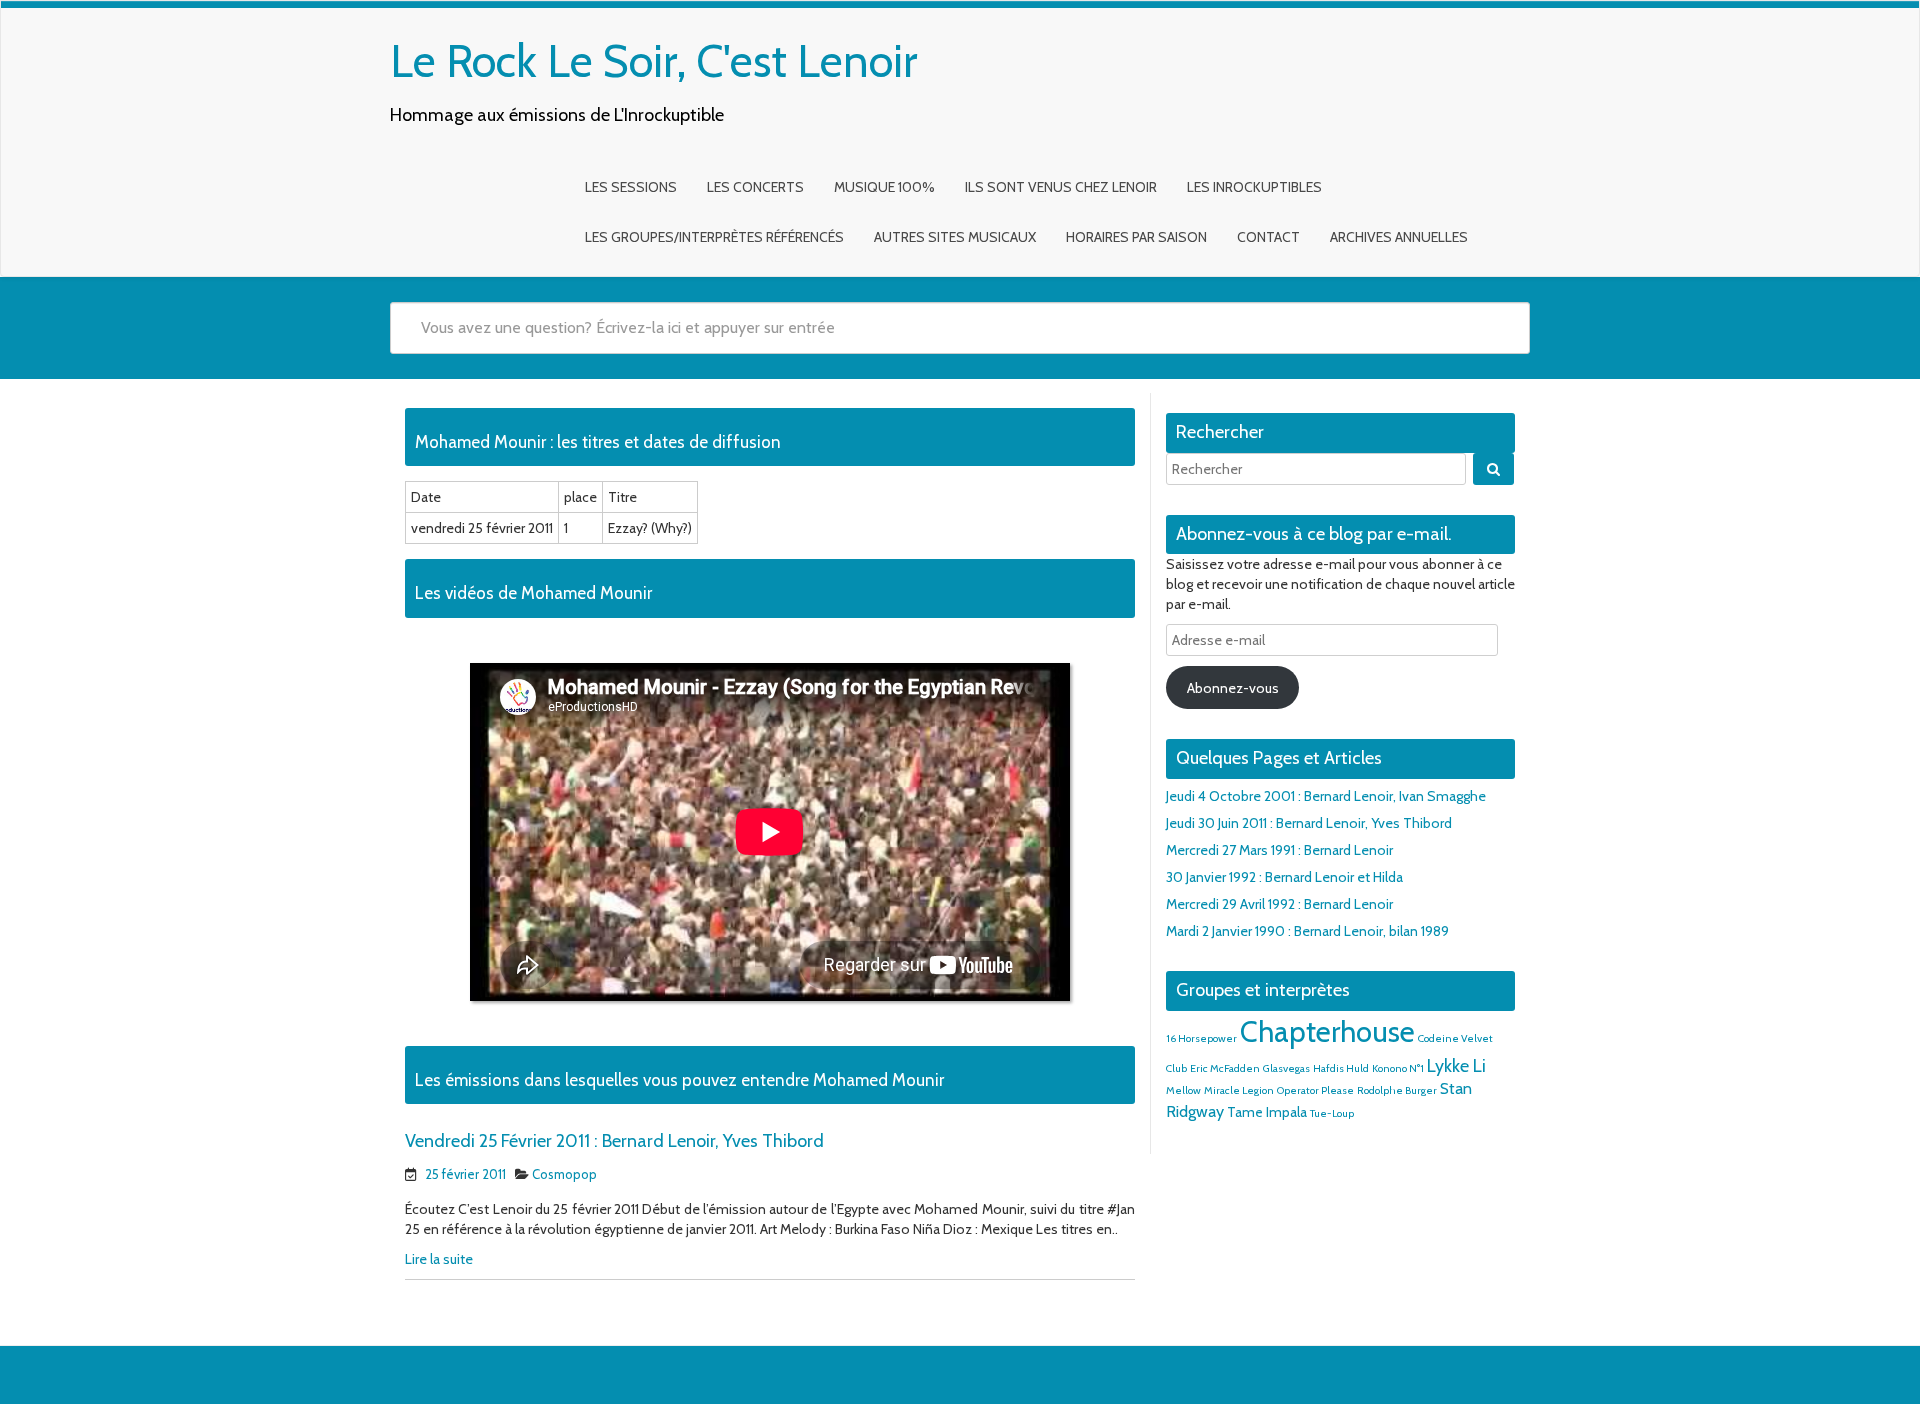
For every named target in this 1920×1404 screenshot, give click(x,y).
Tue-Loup (1332, 1113)
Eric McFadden (1225, 1068)
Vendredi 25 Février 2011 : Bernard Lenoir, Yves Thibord (614, 1141)
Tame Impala (1267, 1112)
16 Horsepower (1201, 1038)
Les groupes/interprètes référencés (714, 237)
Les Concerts (755, 187)
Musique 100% (884, 187)
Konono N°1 (1398, 1068)
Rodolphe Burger (1397, 1090)
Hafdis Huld (1341, 1068)
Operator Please (1315, 1090)
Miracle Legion (1239, 1090)
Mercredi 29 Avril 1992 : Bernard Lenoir (1279, 904)
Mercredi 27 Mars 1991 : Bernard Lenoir (1279, 850)
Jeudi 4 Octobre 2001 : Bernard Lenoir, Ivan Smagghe (1326, 796)
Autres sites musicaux (955, 237)
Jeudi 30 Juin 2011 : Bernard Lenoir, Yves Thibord (1309, 823)
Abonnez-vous (1233, 688)
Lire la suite (439, 1259)
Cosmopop (564, 1174)
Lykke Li (1456, 1065)
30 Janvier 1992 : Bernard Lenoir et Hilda (1284, 877)
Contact (1268, 237)
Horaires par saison (1136, 237)
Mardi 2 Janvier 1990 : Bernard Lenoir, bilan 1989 (1307, 931)
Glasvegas (1286, 1068)
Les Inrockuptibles (1254, 187)
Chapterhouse (1327, 1031)
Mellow (1183, 1090)
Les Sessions (631, 187)
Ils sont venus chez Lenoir (1061, 187)
